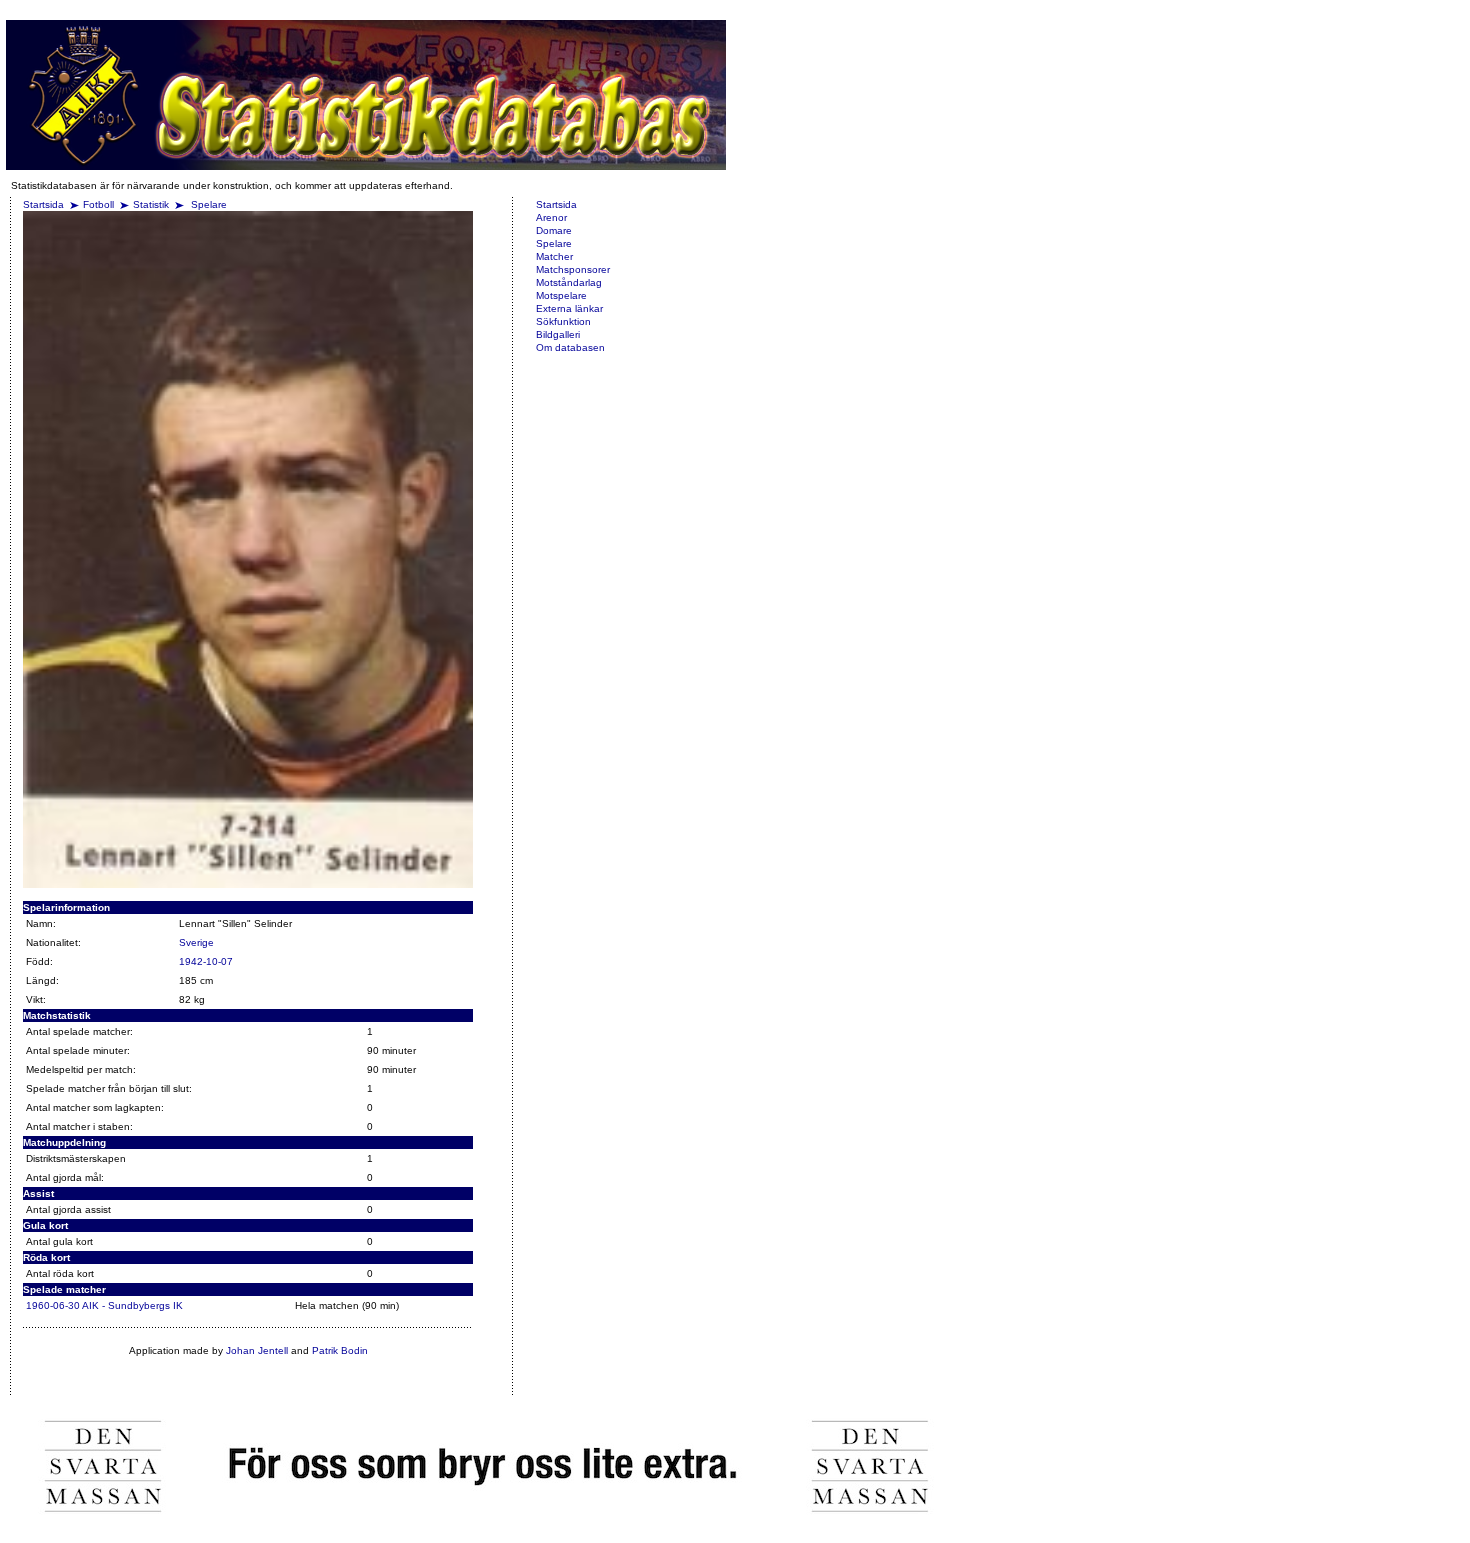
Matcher (554, 256)
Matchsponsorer (573, 269)
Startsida (43, 204)
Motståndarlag (569, 282)
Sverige (196, 942)
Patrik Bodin (340, 1350)
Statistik (151, 204)
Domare (554, 230)
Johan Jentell (257, 1350)
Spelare (209, 204)
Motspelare (561, 295)
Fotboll (98, 204)
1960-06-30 (53, 1305)
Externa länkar (569, 308)
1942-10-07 (206, 961)
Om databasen (570, 347)
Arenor (551, 217)
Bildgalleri (558, 334)
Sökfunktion (563, 321)
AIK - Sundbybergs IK (132, 1305)
